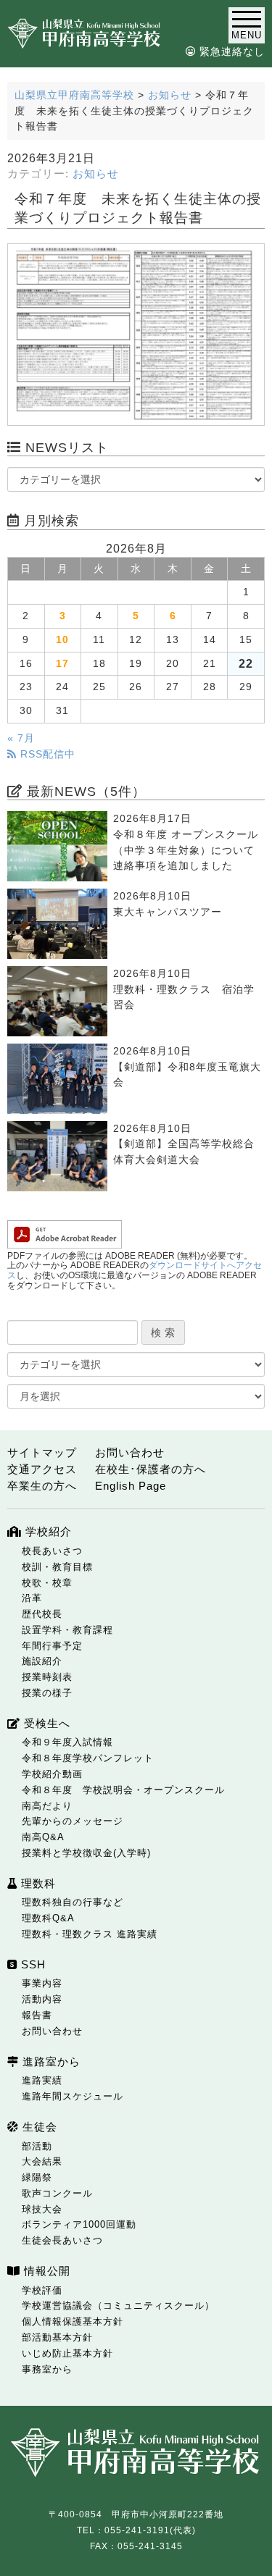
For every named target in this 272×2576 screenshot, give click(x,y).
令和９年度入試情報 (67, 1742)
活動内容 (42, 1999)
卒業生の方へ (42, 1486)
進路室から (50, 2061)
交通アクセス (42, 1469)
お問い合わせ (130, 1452)
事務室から (47, 2369)
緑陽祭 (37, 2177)
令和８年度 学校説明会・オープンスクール (123, 1790)
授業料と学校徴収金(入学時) (86, 1853)
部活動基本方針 (57, 2337)
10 (62, 640)
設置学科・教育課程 (67, 1630)
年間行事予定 (52, 1646)
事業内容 (42, 1983)
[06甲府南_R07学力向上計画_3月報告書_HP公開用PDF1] (136, 335)
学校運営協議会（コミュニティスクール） (118, 2306)
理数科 (37, 1883)
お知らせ (96, 174)
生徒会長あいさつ (62, 2240)
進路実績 (42, 2080)
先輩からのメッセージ (73, 1821)
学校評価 (42, 2290)
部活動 (37, 2146)
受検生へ (45, 1723)
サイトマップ (42, 1452)
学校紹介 (47, 1531)
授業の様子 (47, 1693)
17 (62, 664)
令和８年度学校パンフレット (88, 1758)
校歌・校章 (47, 1583)
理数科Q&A (48, 1918)
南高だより (47, 1806)
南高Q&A (43, 1837)
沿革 (32, 1598)
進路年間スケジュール (73, 2096)
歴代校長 (42, 1614)
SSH (32, 1964)
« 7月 (21, 738)
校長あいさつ (52, 1551)
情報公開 (45, 2271)
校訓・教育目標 (57, 1567)
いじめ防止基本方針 (67, 2353)
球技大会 (42, 2209)
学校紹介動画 (52, 1774)
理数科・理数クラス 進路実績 (90, 1934)
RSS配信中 (46, 754)
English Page (131, 1486)
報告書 (37, 2015)
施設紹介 (42, 1661)
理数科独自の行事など (73, 1902)
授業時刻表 (47, 1677)
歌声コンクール (57, 2193)
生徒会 (38, 2127)
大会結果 (42, 2161)
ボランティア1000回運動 (79, 2224)
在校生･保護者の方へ (151, 1469)
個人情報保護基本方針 (73, 2321)
